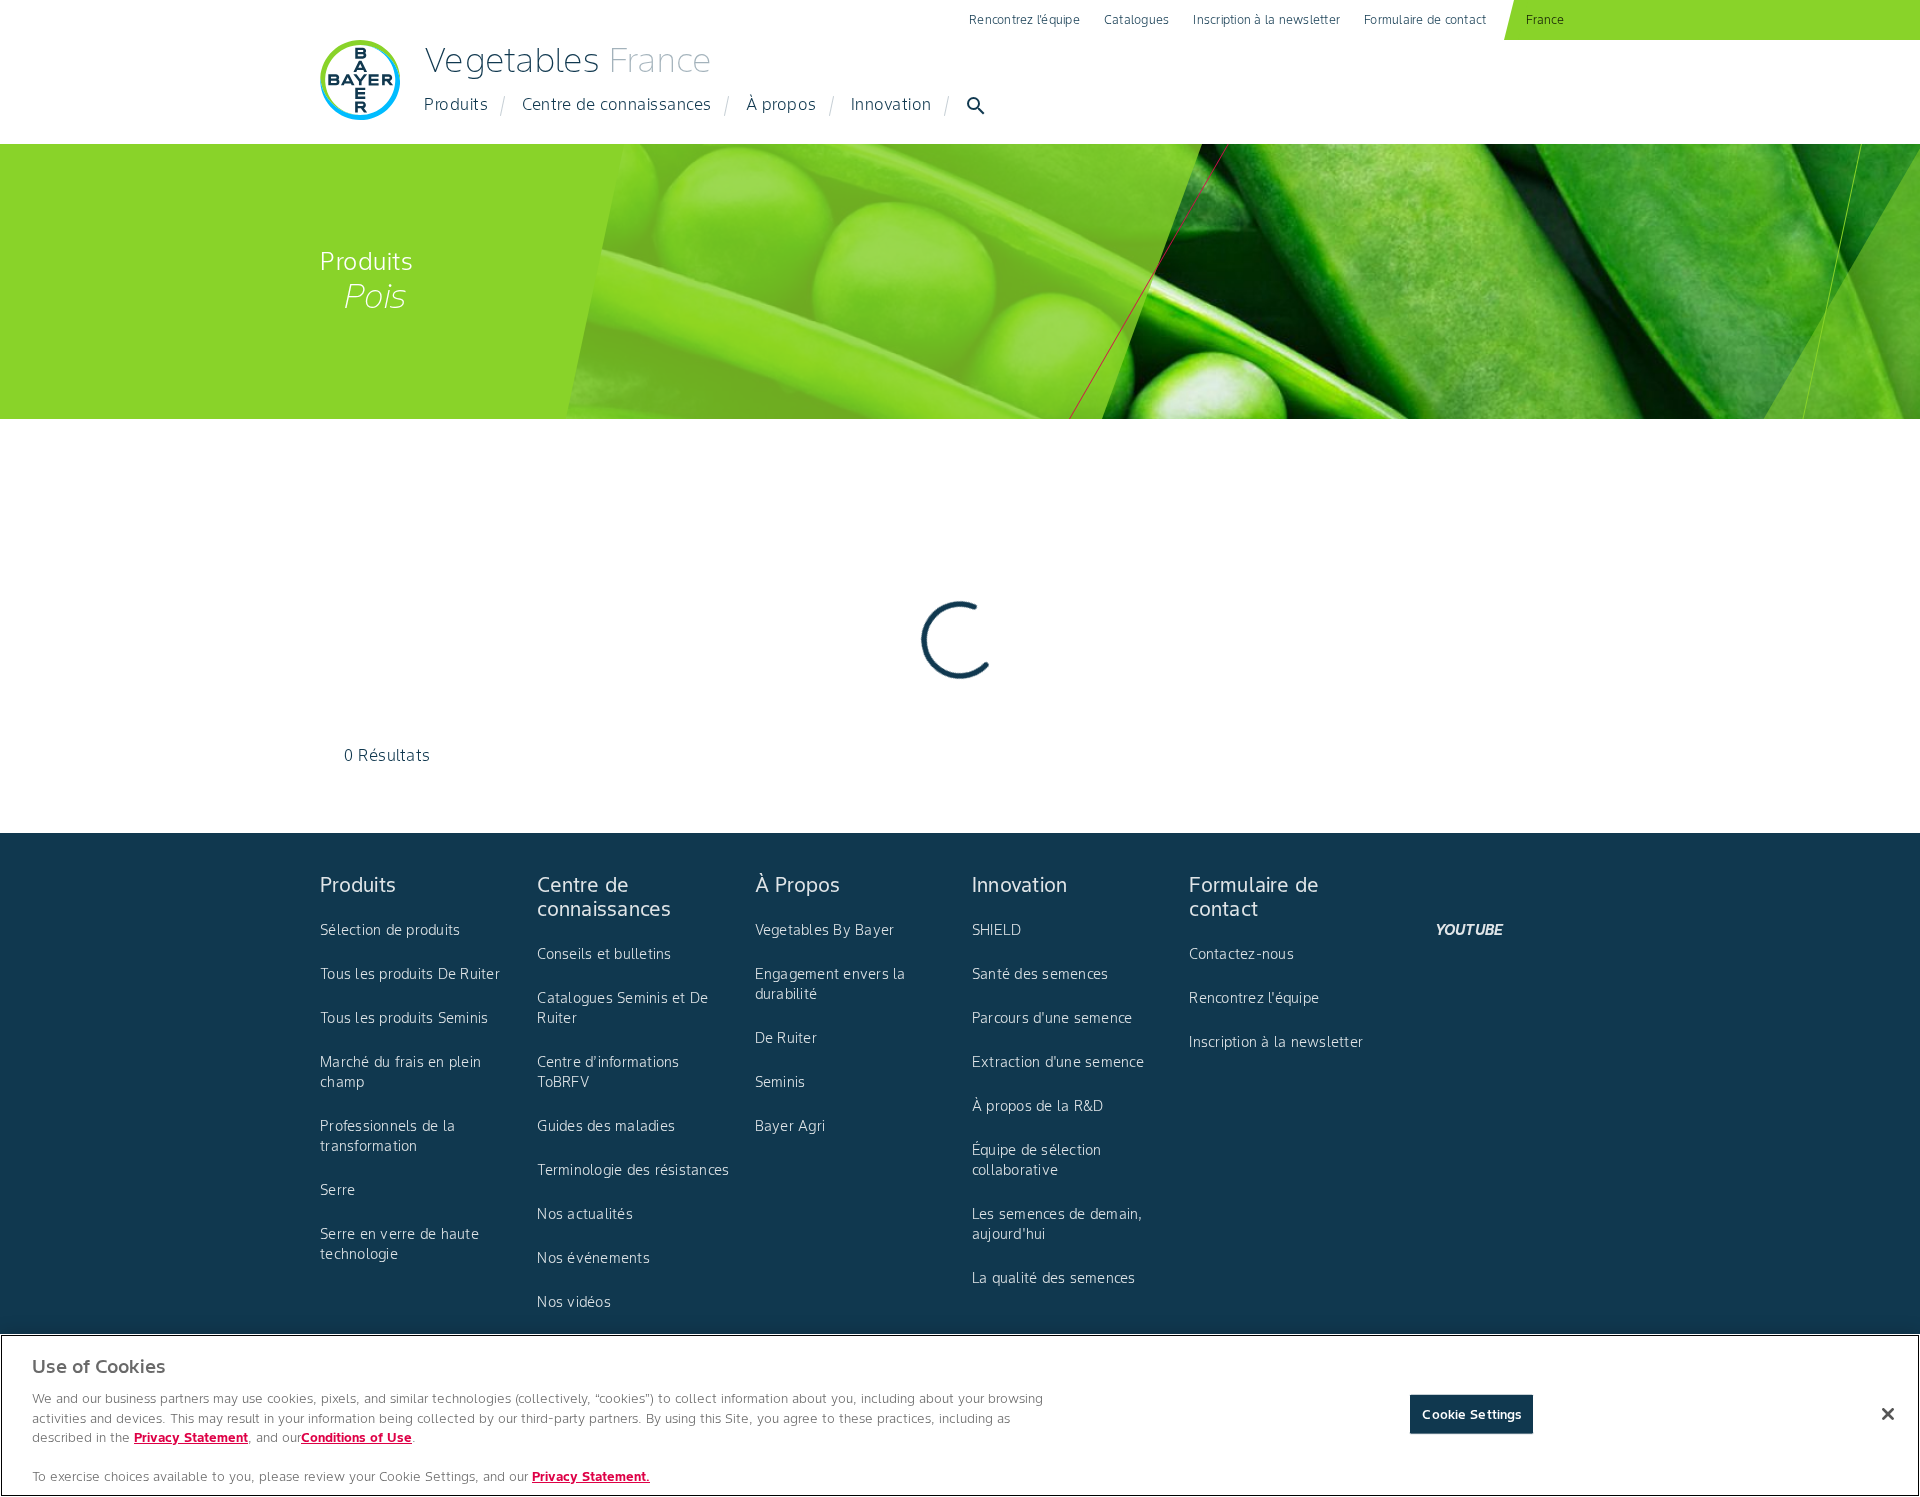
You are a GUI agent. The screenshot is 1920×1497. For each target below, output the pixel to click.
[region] (960, 1415)
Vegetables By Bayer (825, 930)
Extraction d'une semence (1058, 1062)
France (1545, 19)
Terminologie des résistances (633, 1170)
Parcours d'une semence (1052, 1018)
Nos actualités (585, 1214)
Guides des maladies (606, 1126)
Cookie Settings (1471, 1413)
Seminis (780, 1082)
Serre (337, 1190)
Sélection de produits (390, 930)
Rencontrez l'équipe (1024, 19)
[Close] (1888, 1414)
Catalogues (1137, 19)
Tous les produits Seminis (404, 1018)
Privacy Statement (191, 1437)
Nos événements (593, 1258)
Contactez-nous (1241, 954)
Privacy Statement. (591, 1476)
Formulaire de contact (1425, 19)
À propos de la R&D (1038, 1106)
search (976, 106)
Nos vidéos (574, 1302)
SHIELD (997, 930)
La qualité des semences (1054, 1278)
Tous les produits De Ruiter (410, 974)
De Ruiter (786, 1038)
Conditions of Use (356, 1437)
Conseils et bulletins (604, 954)
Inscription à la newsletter (1266, 19)
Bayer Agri (790, 1126)
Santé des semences (1040, 974)
